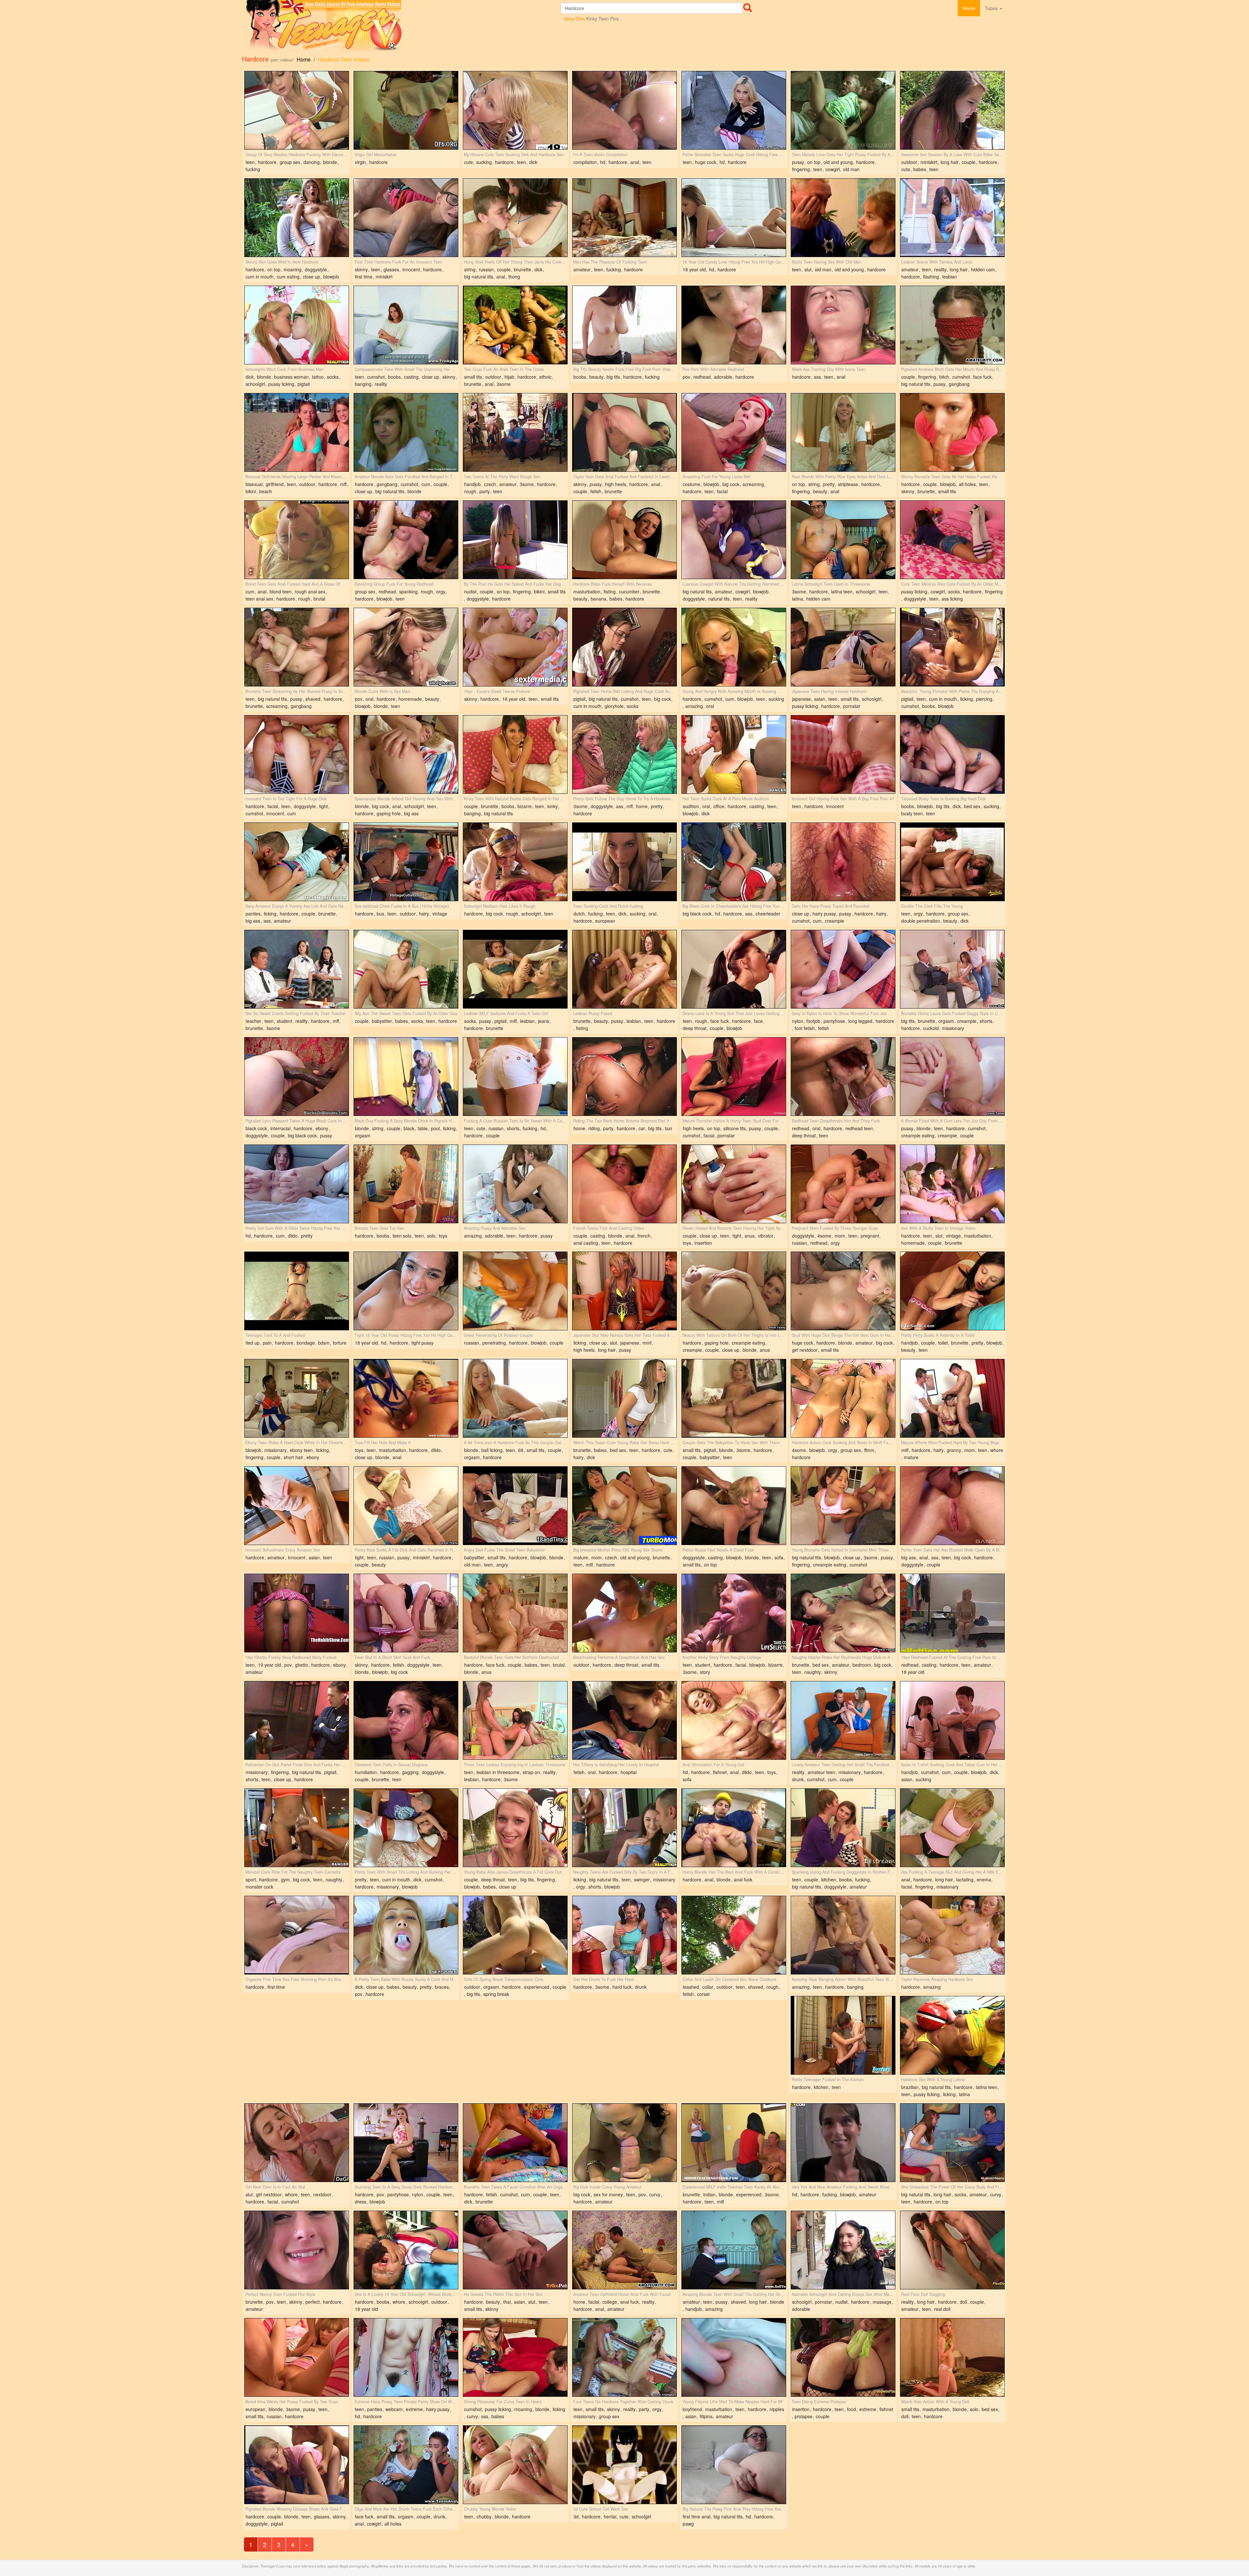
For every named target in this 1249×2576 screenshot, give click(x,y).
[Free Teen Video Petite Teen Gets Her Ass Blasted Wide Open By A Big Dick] (952, 1506)
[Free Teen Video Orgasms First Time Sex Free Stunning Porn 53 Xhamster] (297, 1935)
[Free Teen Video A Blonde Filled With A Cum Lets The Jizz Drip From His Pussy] (952, 1077)
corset (703, 1994)
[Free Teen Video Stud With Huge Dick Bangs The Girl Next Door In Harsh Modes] (843, 1291)
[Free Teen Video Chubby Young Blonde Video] (515, 2465)
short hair (293, 1457)
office (719, 806)
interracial (280, 1128)
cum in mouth (260, 277)
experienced (537, 1987)
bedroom (862, 1665)
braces (442, 1987)
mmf (647, 1343)
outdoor (909, 162)
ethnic (545, 377)
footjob (813, 1021)
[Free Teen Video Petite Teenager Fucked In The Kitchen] (843, 2035)
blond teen (281, 591)
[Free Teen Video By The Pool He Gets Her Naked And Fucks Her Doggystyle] (515, 540)
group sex (290, 162)
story (705, 1672)
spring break (496, 1994)
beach (266, 491)
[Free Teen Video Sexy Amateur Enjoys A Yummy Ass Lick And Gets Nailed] (297, 862)
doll (963, 2302)
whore (997, 1450)
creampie (834, 921)
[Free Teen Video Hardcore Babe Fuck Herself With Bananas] (624, 540)
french (644, 1236)
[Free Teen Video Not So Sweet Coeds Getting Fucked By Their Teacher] (297, 969)
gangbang (959, 384)
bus (380, 914)
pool (435, 1128)
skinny (361, 269)
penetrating (494, 1343)
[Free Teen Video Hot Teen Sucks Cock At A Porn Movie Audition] (734, 754)
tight (323, 806)
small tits (473, 377)
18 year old (694, 269)
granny (954, 1450)
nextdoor (322, 2194)
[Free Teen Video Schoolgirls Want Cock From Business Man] (297, 325)
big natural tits (479, 277)
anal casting (586, 1243)
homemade (410, 699)
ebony (322, 1128)
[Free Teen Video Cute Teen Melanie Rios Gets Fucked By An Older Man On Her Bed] (952, 540)
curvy (655, 2194)
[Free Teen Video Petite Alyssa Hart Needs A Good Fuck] (734, 1506)
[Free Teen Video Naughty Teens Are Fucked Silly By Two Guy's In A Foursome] (624, 1828)
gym (285, 1879)
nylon (798, 1021)
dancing (312, 162)
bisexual (254, 484)
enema (984, 1879)
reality (940, 269)
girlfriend (275, 484)
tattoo (318, 377)
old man (851, 169)
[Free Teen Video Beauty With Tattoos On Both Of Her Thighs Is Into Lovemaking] (734, 1291)
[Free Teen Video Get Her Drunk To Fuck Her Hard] (624, 1935)
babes (920, 169)
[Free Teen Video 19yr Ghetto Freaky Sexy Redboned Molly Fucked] (297, 1613)
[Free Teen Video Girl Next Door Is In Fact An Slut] (297, 2143)
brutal (319, 599)
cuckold (931, 1028)
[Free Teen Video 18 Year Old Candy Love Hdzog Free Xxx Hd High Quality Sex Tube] (734, 218)
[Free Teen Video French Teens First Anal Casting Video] (624, 1184)
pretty (829, 484)
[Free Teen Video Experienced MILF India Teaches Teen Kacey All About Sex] (734, 2143)
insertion (703, 1243)
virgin (360, 162)
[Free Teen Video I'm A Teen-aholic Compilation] (624, 110)
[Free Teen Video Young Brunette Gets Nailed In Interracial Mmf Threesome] (843, 1506)
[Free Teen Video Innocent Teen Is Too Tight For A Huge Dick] (297, 754)
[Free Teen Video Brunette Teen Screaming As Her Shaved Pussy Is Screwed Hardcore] (297, 647)
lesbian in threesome (498, 1772)
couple (969, 162)
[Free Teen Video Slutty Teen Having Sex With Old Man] (843, 218)
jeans (544, 1021)
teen (250, 162)
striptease (848, 484)
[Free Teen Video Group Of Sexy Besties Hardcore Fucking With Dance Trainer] (297, 110)
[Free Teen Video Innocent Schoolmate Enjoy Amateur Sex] (297, 1506)
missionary (953, 1028)
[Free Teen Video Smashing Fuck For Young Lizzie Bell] (734, 432)
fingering (801, 169)
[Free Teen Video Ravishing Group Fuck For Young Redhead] (406, 540)
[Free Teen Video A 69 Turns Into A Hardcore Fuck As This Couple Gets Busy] (515, 1398)
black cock (256, 1128)
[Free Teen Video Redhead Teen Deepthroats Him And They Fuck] (843, 1077)
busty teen (912, 813)
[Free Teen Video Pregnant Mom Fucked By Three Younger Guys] (843, 1184)
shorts (986, 1021)
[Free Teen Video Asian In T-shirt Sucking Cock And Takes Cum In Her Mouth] (952, 1720)
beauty (596, 377)
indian (709, 2194)
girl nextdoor (805, 1350)
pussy (798, 162)
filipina (706, 2416)
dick (533, 162)
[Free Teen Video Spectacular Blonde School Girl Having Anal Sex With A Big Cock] (406, 754)
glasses (391, 269)
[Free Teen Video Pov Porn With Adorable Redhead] (734, 325)
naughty (813, 1672)
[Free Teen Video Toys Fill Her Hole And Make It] (406, 1398)
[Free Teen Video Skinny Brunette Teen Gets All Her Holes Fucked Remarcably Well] (952, 432)
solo (431, 1236)
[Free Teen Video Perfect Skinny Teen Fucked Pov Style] (297, 2250)
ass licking (952, 599)
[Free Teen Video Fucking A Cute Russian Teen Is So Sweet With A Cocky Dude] (515, 1077)
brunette (523, 269)
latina (798, 599)
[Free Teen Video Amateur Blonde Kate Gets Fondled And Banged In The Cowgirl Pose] (406, 432)
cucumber (629, 591)
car (642, 1128)
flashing (931, 277)
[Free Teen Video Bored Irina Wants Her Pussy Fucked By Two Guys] (297, 2357)
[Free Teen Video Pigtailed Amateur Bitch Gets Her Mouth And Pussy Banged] (952, 325)
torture (340, 1343)
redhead (702, 377)
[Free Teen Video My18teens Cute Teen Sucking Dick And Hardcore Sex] (515, 110)
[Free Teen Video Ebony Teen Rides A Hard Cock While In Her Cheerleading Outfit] (297, 1398)
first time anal (697, 2516)
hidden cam (983, 269)
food (852, 2409)
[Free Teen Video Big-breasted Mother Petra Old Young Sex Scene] (624, 1506)
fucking (253, 169)
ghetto (302, 1665)
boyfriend (692, 2409)
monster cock (259, 1887)
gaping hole (389, 813)
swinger (642, 1879)
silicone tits (735, 1128)
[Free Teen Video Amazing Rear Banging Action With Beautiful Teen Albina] (843, 1935)
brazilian (910, 2087)
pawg (688, 2524)
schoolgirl (255, 384)
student (284, 1021)
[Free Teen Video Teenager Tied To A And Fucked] (297, 1291)
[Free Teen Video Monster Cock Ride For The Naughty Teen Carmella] (297, 1828)
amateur (582, 269)
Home (969, 8)
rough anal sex (310, 591)
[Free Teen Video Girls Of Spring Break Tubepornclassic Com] (515, 1935)
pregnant (870, 1236)
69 (521, 1450)
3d (576, 2516)
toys (443, 1236)
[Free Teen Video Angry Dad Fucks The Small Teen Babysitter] (515, 1506)
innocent (411, 269)
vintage (440, 914)
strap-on (531, 1772)
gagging (410, 1772)
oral (369, 699)
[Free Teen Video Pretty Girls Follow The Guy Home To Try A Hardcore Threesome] (624, 754)
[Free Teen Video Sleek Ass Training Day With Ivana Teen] (843, 325)
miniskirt (929, 162)
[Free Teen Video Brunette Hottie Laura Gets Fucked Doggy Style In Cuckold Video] (952, 969)
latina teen (842, 591)
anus (750, 1236)
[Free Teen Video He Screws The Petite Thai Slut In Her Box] (515, 2250)
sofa (779, 1557)
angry (502, 1565)
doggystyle (316, 269)
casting (411, 377)
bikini (251, 491)
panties (253, 914)
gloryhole (614, 706)
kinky (553, 806)
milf (513, 1021)
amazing (694, 706)
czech (490, 484)
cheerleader (768, 914)
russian (486, 269)
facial (722, 491)
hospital (629, 1772)
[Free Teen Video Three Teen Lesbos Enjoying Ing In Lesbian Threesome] (515, 1720)
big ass (411, 813)
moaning (293, 269)
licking (967, 699)
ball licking (492, 1450)
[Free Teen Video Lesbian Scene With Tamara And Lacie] (952, 218)
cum (426, 484)
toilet (943, 1343)
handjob (472, 484)
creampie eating (918, 1135)
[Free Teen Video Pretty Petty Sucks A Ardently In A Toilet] (952, 1291)
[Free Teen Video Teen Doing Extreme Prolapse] (843, 2357)
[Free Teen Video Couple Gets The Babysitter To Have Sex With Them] (734, 1398)
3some (504, 384)
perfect (313, 2302)
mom (840, 1236)
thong (514, 277)
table (423, 1128)
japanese (801, 699)
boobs (394, 377)
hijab (509, 377)
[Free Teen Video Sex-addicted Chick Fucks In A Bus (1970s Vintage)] (406, 862)
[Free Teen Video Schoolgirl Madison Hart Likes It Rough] (515, 862)
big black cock (697, 914)
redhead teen (859, 1128)
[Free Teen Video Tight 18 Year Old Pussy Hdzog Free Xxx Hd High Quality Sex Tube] (406, 1291)
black (409, 1128)
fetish (596, 491)
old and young (838, 162)
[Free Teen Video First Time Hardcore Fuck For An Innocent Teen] (406, 218)
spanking (408, 591)
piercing (984, 699)
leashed (691, 1987)
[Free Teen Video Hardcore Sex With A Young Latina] (952, 2035)
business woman (291, 377)
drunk (798, 1779)
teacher (253, 1021)
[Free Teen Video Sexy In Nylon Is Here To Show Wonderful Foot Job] (843, 969)
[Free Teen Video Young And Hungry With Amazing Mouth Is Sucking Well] (734, 647)
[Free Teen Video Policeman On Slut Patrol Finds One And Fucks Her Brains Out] (297, 1720)
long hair (950, 162)
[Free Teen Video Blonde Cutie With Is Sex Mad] (406, 647)
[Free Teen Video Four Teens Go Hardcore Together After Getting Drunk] (624, 2357)
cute (469, 162)
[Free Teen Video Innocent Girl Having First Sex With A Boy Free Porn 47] (843, 754)
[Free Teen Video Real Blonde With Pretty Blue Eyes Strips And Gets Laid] (843, 432)
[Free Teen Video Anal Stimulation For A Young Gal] (734, 1720)
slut (808, 269)
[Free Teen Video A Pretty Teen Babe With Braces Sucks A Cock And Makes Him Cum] (406, 1935)
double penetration (921, 921)
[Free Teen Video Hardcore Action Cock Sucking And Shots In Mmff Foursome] (843, 1398)
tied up (253, 1343)
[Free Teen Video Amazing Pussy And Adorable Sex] (515, 1184)
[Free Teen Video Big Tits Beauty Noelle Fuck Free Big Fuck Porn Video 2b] (624, 325)
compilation (585, 162)
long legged (860, 1021)
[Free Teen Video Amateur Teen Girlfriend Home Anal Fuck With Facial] (624, 2250)
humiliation (366, 1772)
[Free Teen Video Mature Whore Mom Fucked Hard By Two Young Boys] (952, 1398)
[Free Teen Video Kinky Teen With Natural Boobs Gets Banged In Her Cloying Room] (515, 754)
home (642, 806)
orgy (441, 591)
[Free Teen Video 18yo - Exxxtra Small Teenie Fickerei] (515, 647)
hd (603, 162)
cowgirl (833, 169)
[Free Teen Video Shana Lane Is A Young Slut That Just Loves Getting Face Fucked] (734, 969)
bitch (944, 377)
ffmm (869, 1450)
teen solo (402, 1236)
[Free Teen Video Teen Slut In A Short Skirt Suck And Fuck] (406, 1613)
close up (311, 277)
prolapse (804, 2416)
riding (594, 1128)
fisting (610, 591)
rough (470, 491)
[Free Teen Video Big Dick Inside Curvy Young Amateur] (624, 2143)
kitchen (829, 1879)
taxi (668, 1128)
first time (364, 277)
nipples (777, 2409)
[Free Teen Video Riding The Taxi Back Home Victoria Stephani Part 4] (624, 1077)
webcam (394, 2409)
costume (692, 484)
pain (267, 1343)
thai (507, 2302)
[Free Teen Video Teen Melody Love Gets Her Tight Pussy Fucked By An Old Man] (843, 110)
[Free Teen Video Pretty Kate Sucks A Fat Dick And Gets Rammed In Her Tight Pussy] (406, 1506)
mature (911, 1457)
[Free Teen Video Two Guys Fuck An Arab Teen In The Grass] (515, 325)
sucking (484, 162)
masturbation (587, 591)
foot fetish (805, 1028)
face (758, 1021)
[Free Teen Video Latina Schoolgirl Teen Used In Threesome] (843, 540)
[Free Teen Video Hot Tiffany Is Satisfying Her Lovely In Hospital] (624, 1720)
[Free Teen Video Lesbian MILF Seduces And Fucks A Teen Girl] (515, 969)
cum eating (288, 277)
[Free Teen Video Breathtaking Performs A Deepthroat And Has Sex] (624, 1613)
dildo (293, 1236)
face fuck (982, 377)
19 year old (269, 1665)
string (470, 269)
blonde (330, 162)
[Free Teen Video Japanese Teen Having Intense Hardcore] (843, 647)
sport (251, 1879)
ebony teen (301, 1450)
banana (598, 599)
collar (708, 1987)
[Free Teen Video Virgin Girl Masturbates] (406, 110)
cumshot (376, 377)
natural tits (719, 599)
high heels (616, 484)
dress (361, 2202)
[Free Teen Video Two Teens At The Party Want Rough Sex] (515, 432)
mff (343, 484)
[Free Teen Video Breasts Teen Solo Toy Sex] (406, 1184)
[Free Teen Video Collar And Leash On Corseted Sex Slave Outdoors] (734, 1935)
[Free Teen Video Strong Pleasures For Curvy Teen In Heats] (515, 2357)
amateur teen (821, 1772)
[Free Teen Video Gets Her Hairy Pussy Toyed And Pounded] (843, 862)
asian (820, 699)
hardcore (267, 162)
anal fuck (743, 1879)
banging (363, 384)
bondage (306, 1343)
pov (686, 377)
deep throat (695, 1028)
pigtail (304, 384)
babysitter (382, 1021)
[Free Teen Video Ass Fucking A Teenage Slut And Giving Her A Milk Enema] (952, 1828)
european (605, 921)
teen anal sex (259, 599)
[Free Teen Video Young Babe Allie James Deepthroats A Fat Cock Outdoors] (515, 1828)
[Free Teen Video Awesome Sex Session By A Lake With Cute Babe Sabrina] (952, 110)
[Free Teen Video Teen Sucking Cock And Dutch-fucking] (624, 862)
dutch (579, 914)
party (485, 491)
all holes (967, 484)
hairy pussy (824, 914)
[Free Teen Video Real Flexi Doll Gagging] (952, 2250)
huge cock (706, 162)
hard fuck (622, 1987)
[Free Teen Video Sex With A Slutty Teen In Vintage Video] (952, 1184)
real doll (942, 2309)
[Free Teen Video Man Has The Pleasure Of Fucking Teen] (624, 218)
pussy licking (281, 384)
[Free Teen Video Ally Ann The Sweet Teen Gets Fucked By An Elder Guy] (406, 969)
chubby (484, 2516)
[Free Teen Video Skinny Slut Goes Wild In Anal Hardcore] (297, 218)
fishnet (720, 1772)
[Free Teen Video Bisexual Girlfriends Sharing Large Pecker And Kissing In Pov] (297, 432)
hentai (610, 2516)
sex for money (608, 2194)
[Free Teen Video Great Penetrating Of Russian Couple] (515, 1291)
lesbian (950, 277)
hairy (424, 914)
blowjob (331, 277)
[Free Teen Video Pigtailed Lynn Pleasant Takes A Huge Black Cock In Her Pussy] (297, 1077)
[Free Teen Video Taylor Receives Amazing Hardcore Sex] (952, 1935)
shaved (313, 699)
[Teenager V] (401, 27)
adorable (723, 377)
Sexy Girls (574, 19)
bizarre (525, 806)
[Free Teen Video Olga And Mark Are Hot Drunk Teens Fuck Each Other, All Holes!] (406, 2465)
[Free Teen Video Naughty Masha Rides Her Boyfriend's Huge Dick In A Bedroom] (843, 1613)
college (610, 2302)
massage (882, 2302)
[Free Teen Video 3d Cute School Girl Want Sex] (624, 2465)
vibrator (766, 1236)
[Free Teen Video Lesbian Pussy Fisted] (624, 969)
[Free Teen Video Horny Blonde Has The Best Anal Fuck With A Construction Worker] (734, 1828)
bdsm (324, 1343)
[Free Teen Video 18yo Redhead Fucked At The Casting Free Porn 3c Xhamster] (952, 1613)
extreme (414, 2409)
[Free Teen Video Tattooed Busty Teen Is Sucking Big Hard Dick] (952, 754)
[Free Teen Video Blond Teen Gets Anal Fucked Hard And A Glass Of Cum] (297, 540)
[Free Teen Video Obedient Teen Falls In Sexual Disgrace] (406, 1720)
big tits (613, 377)
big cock (731, 484)
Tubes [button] (992, 8)
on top (814, 162)
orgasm (946, 1021)
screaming (753, 484)
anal (635, 162)
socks (333, 377)
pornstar (852, 706)
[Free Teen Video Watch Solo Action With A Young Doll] (952, 2357)
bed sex (972, 806)
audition (691, 806)
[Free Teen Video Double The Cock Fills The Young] (952, 862)
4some (824, 1236)
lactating (965, 1879)
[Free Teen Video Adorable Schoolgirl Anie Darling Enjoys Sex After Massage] (843, 2250)
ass (817, 377)
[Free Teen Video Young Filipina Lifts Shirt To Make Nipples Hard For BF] (734, 2357)
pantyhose (834, 1021)
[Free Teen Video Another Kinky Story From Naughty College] (734, 1613)
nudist (470, 591)
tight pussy (423, 1343)
